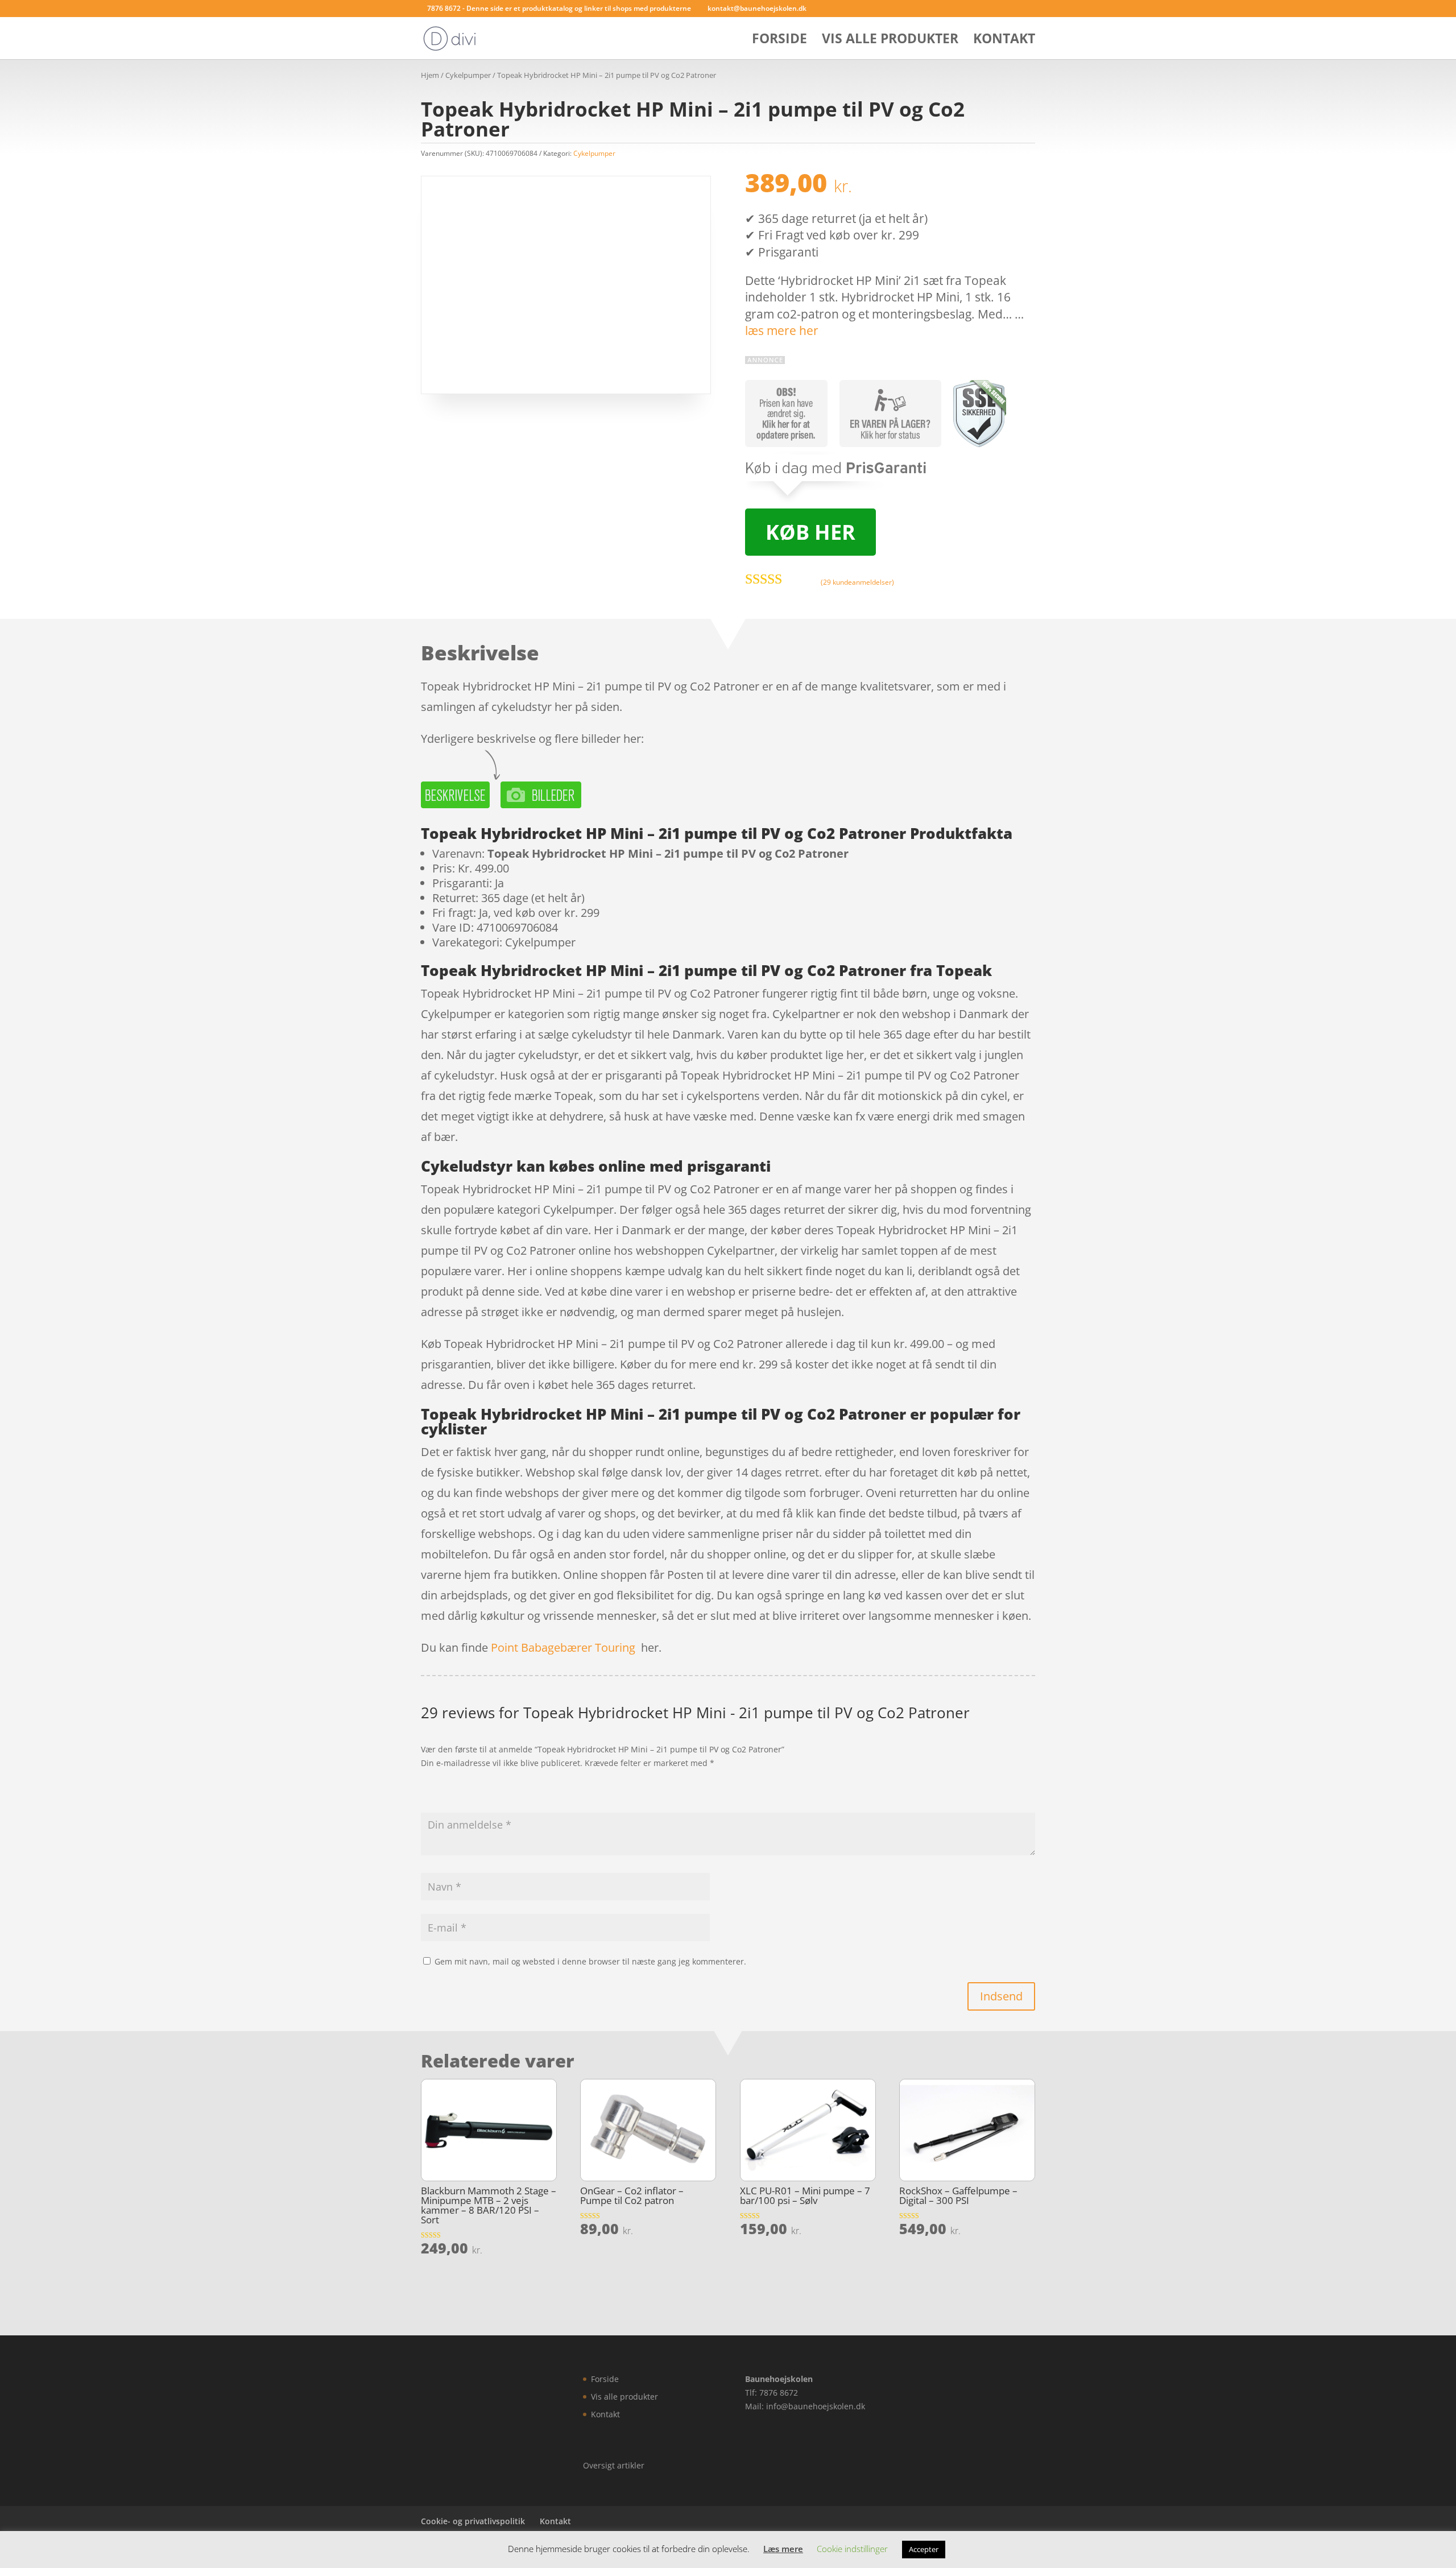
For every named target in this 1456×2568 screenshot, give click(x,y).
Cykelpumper (468, 75)
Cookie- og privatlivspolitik (473, 2521)
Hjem (430, 75)
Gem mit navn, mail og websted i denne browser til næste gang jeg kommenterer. (590, 1961)
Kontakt (1004, 41)
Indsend (1001, 1996)
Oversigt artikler (614, 2465)
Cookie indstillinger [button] (852, 2549)
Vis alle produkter (890, 41)
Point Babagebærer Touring (563, 1647)
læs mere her (782, 330)
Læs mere (783, 2549)
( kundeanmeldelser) (857, 582)
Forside (779, 41)
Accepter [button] (924, 2549)
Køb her (810, 532)
